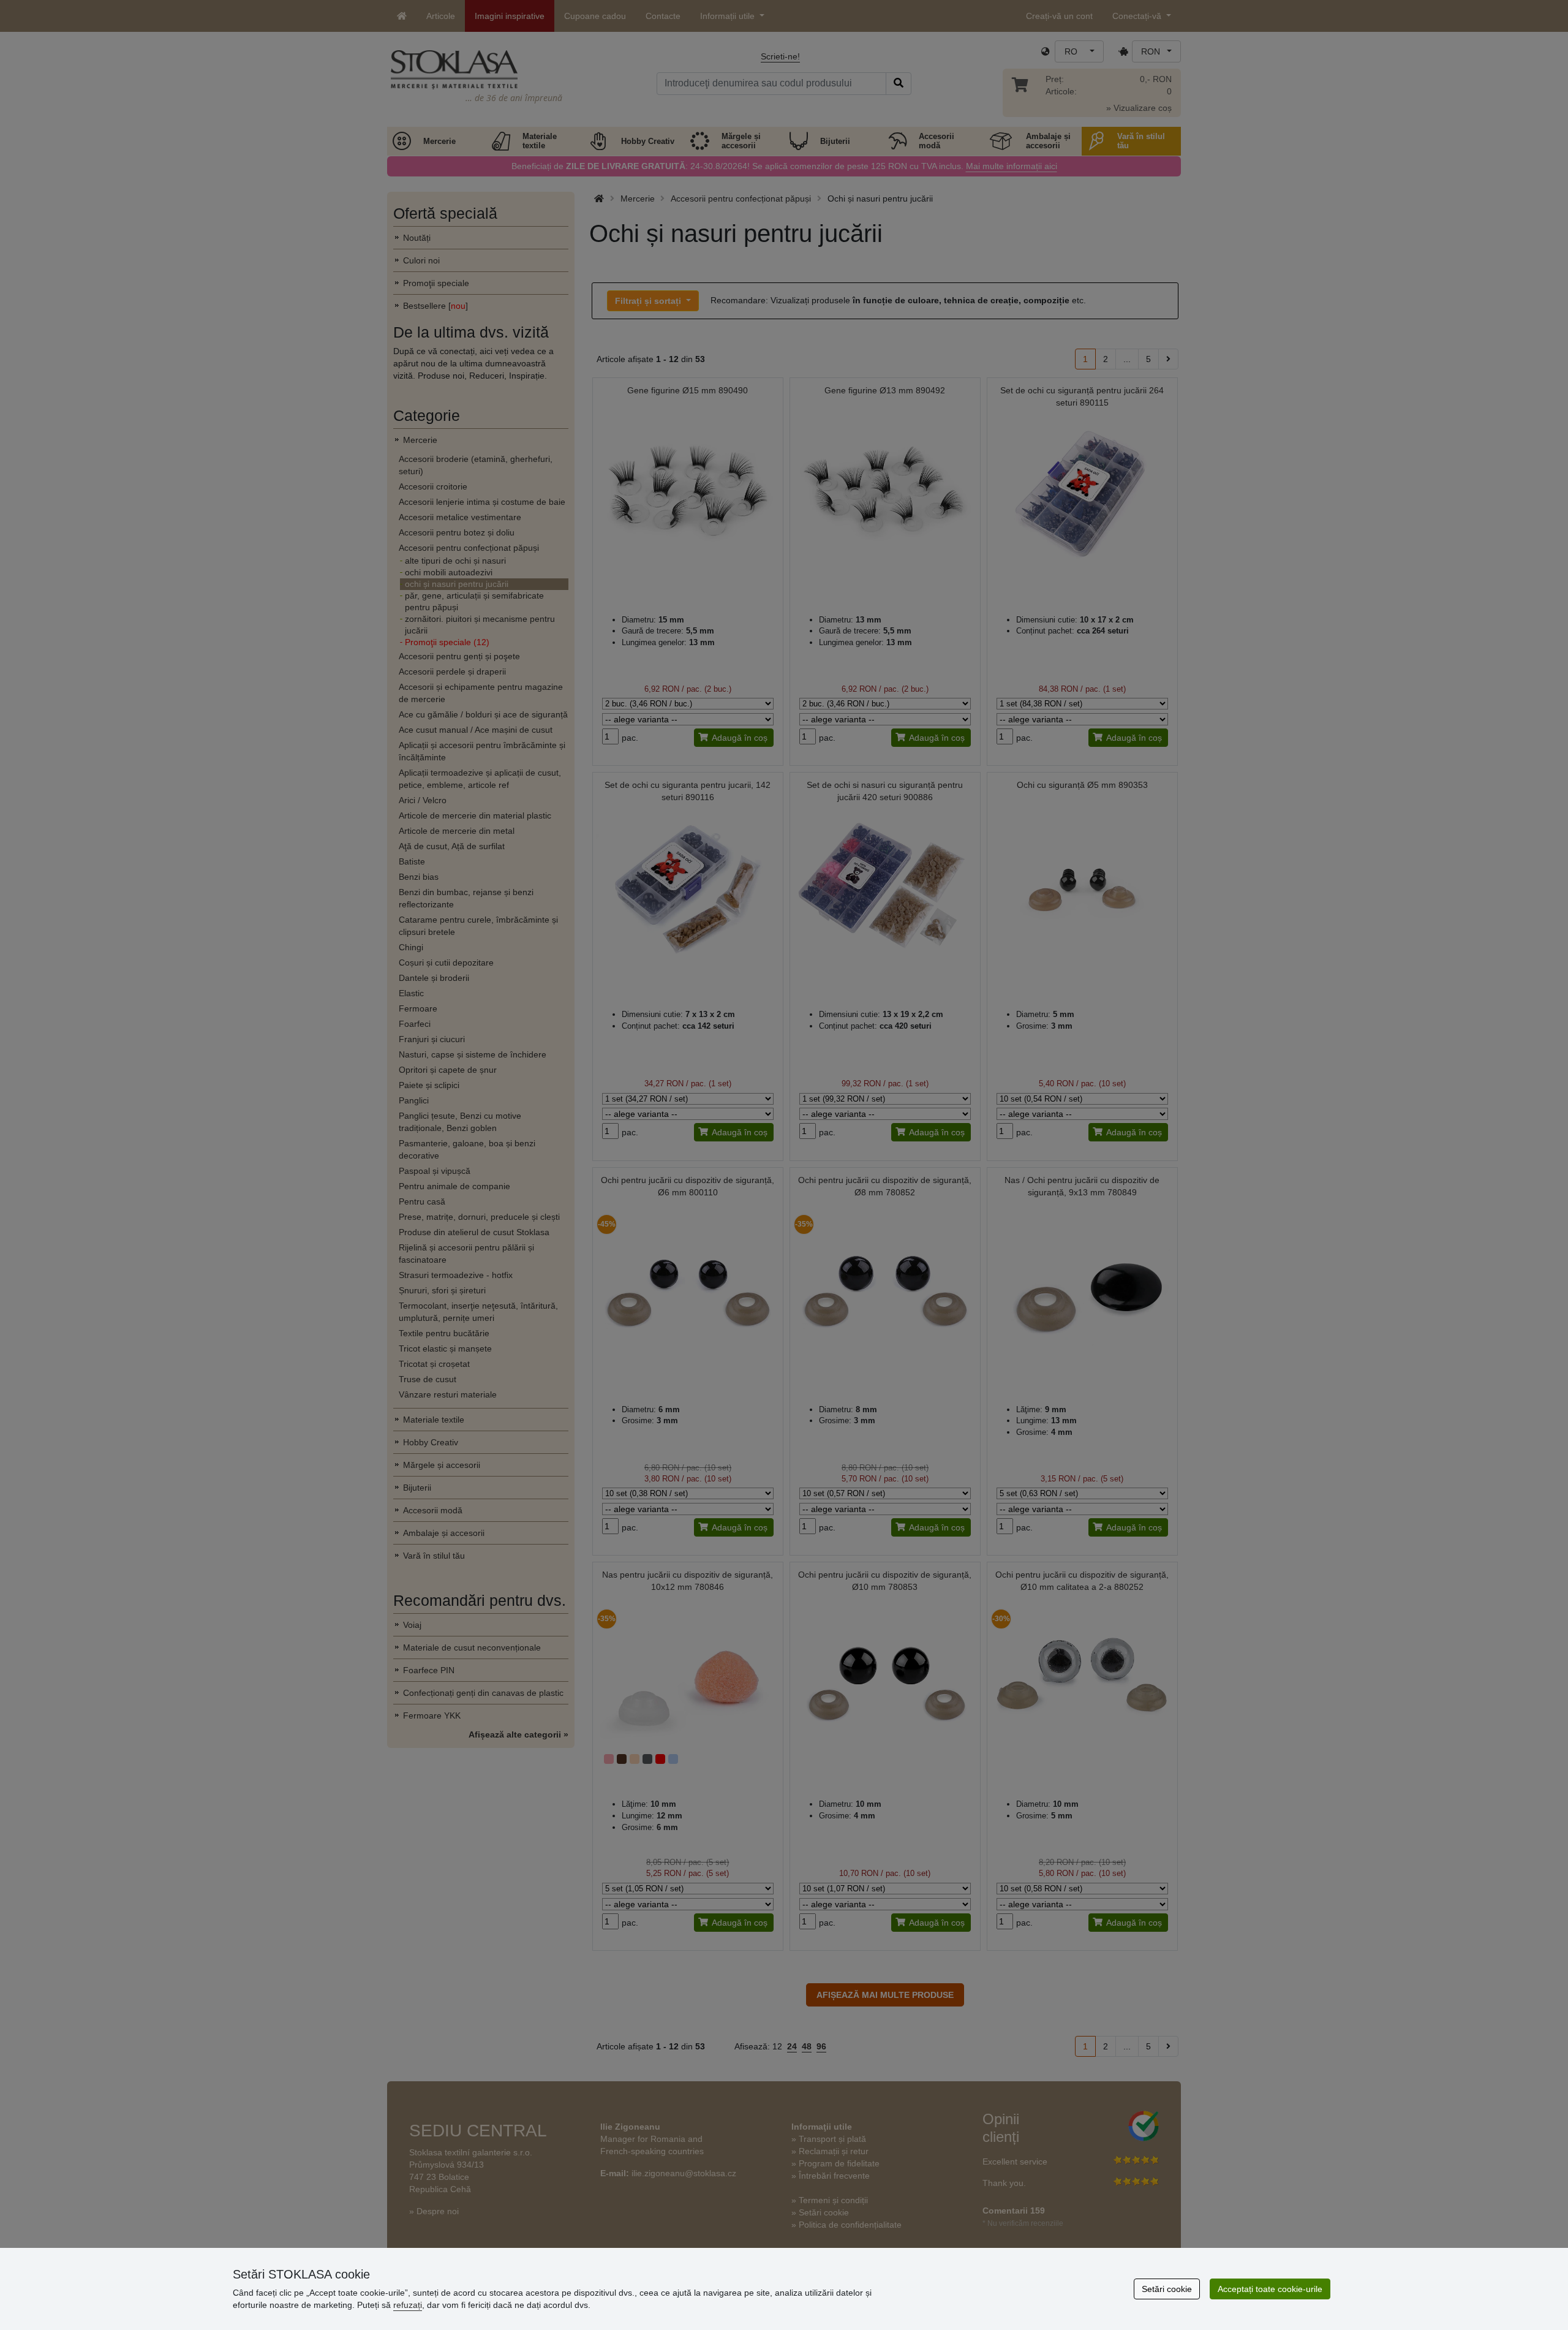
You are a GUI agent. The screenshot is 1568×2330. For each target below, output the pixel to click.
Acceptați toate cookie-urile (1270, 2289)
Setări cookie (1167, 2289)
